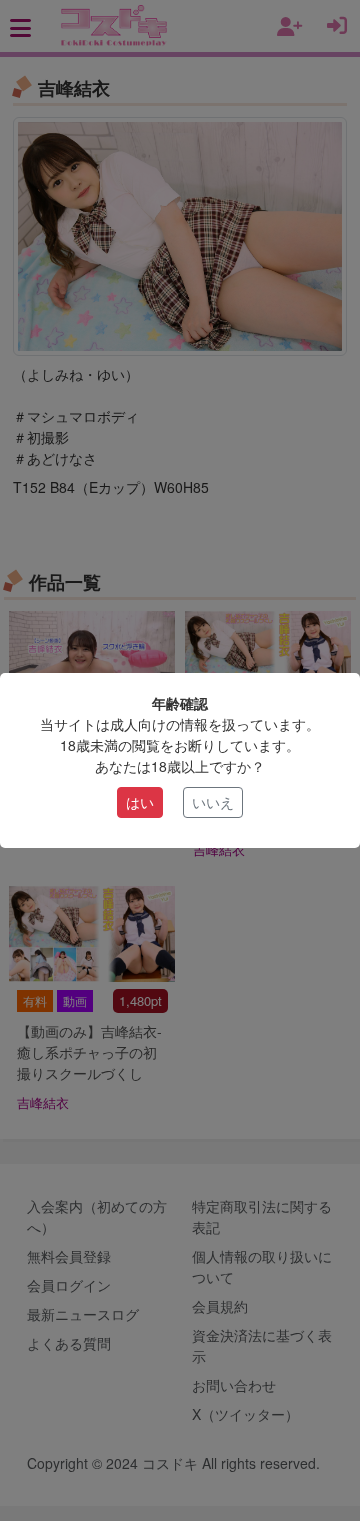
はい (140, 802)
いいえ (213, 802)
